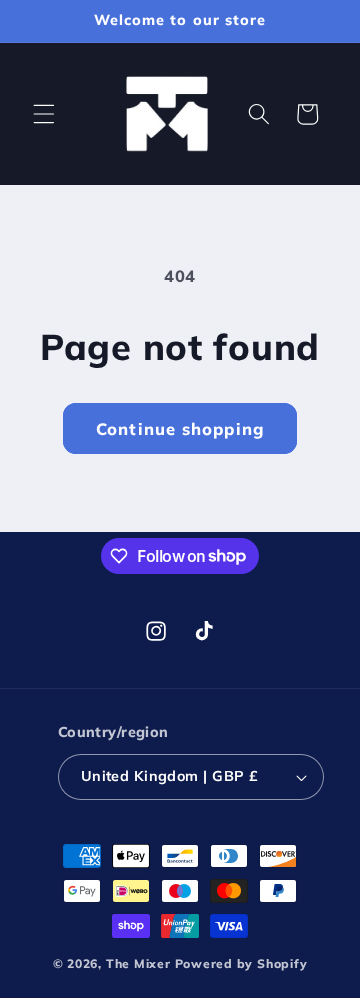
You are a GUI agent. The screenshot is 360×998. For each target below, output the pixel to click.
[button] (44, 114)
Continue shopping (180, 428)
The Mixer (138, 963)
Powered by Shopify (241, 963)
